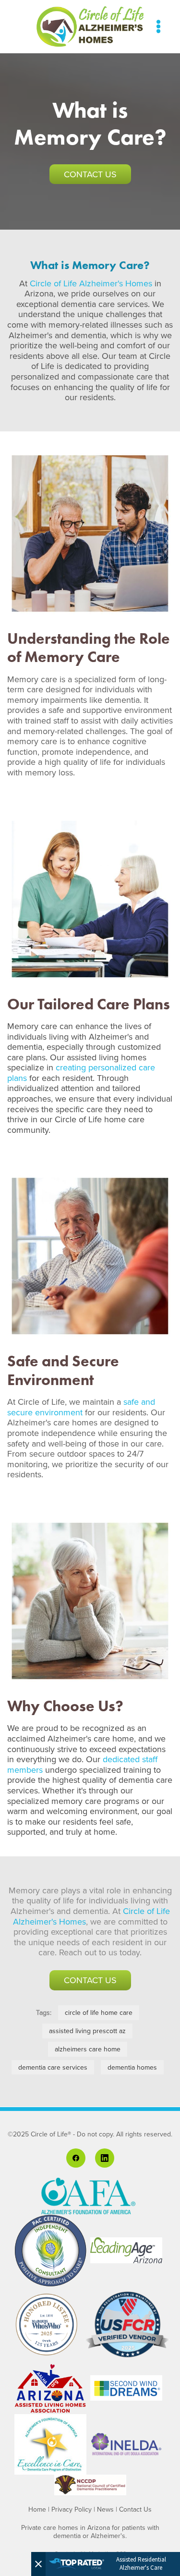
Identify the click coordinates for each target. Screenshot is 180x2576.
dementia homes (132, 2067)
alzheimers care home (88, 2049)
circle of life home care (99, 2012)
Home (37, 2509)
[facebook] (76, 2158)
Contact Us (90, 174)
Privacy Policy (72, 2509)
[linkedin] (105, 2158)
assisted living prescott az (87, 2031)
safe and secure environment (81, 1407)
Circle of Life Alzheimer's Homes (91, 283)
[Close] (38, 2564)
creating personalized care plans (81, 1073)
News (105, 2509)
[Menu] (158, 26)
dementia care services (53, 2067)
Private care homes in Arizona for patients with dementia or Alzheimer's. (90, 2532)
